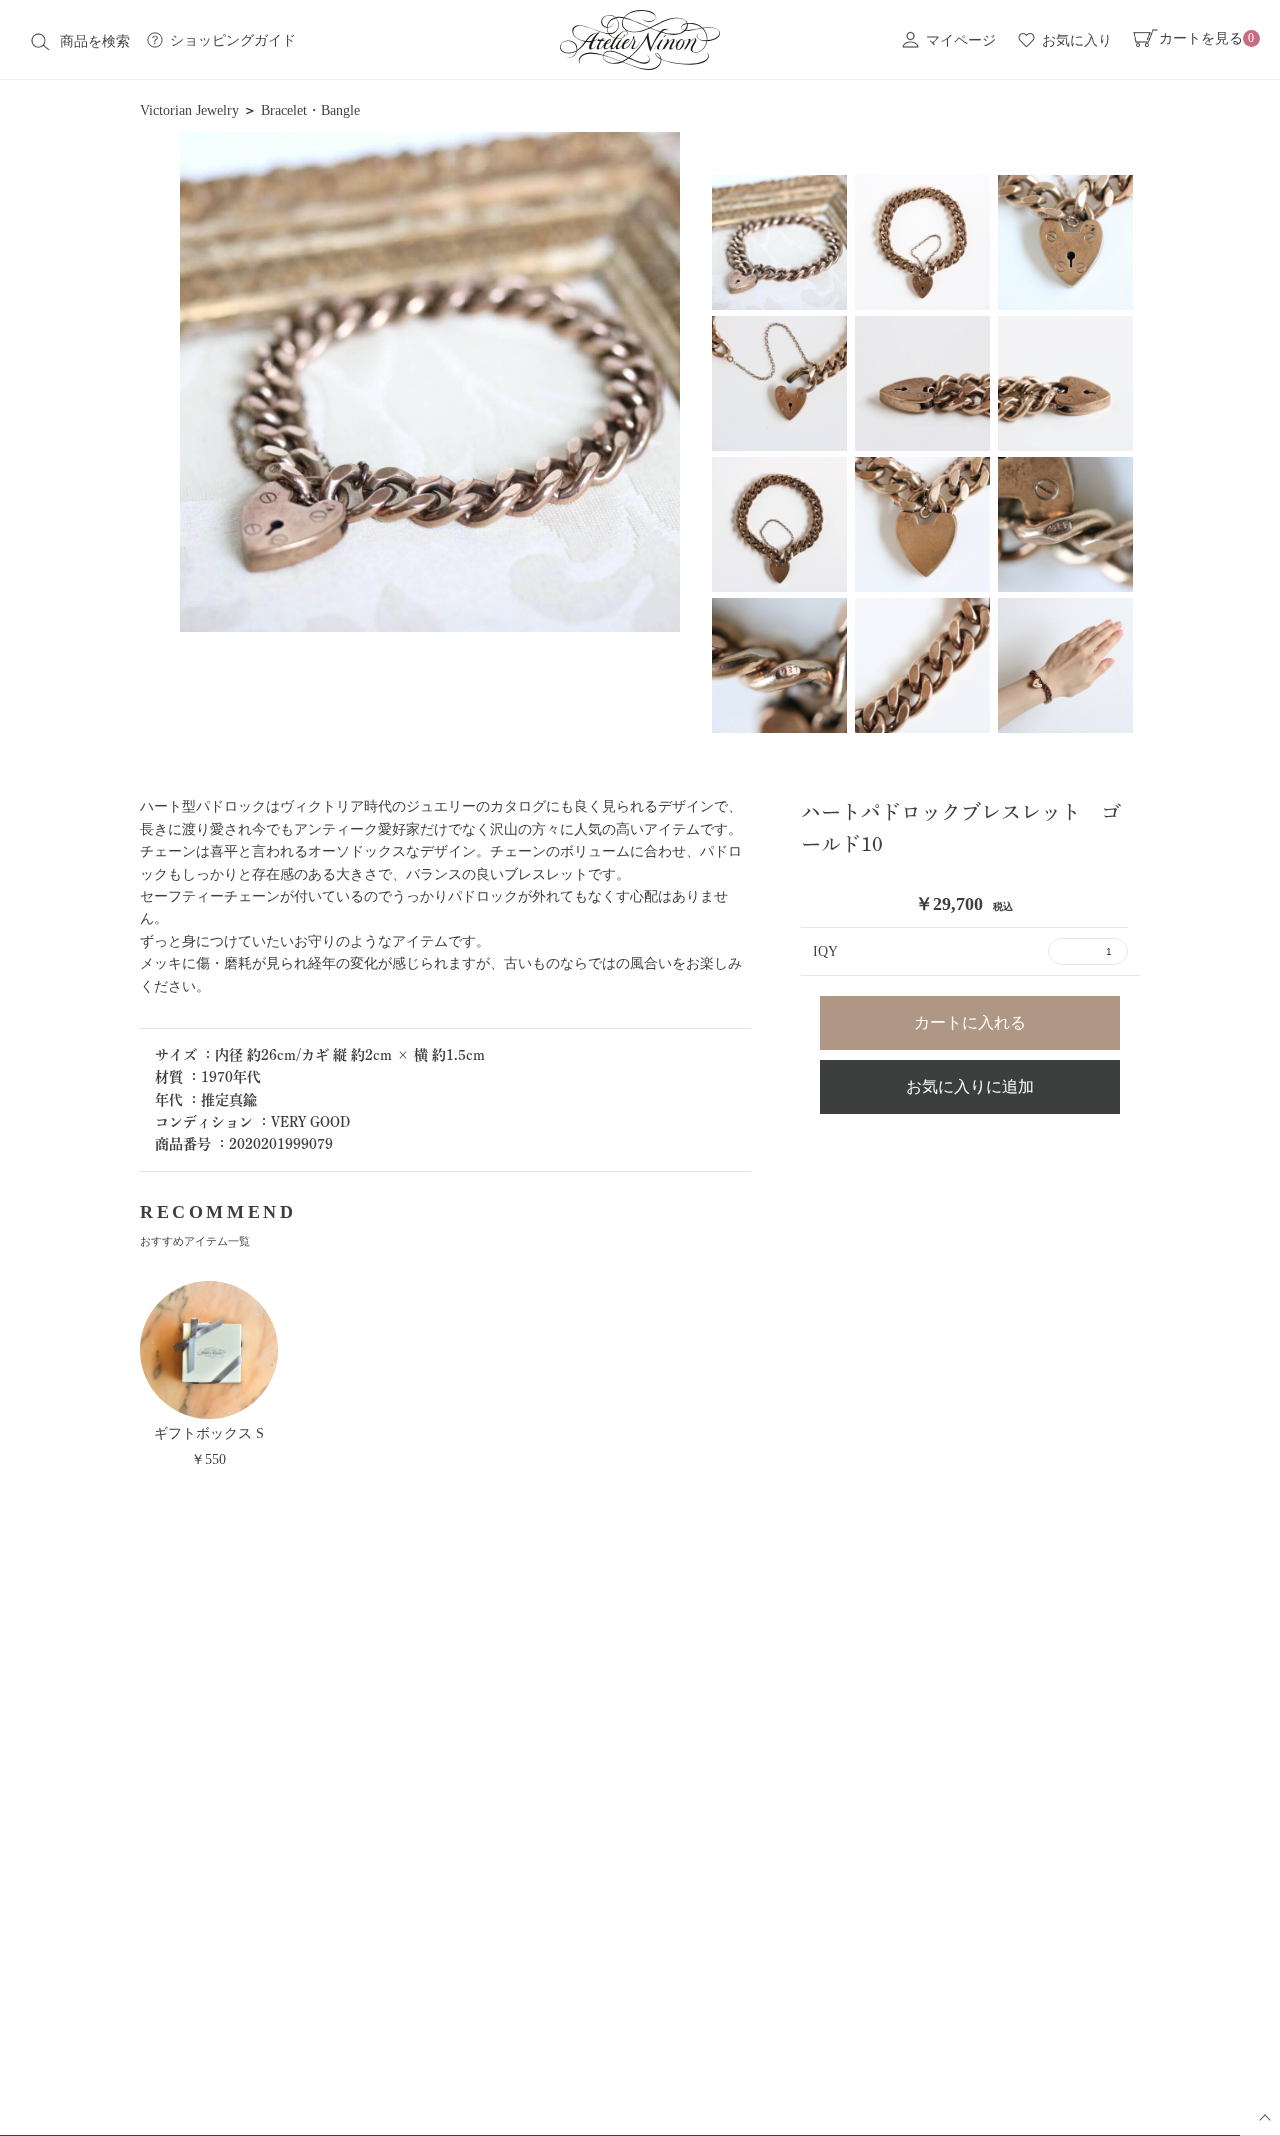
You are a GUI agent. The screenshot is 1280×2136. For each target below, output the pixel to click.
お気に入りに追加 (970, 1086)
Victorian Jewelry (189, 110)
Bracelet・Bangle (310, 110)
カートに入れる (970, 1022)
